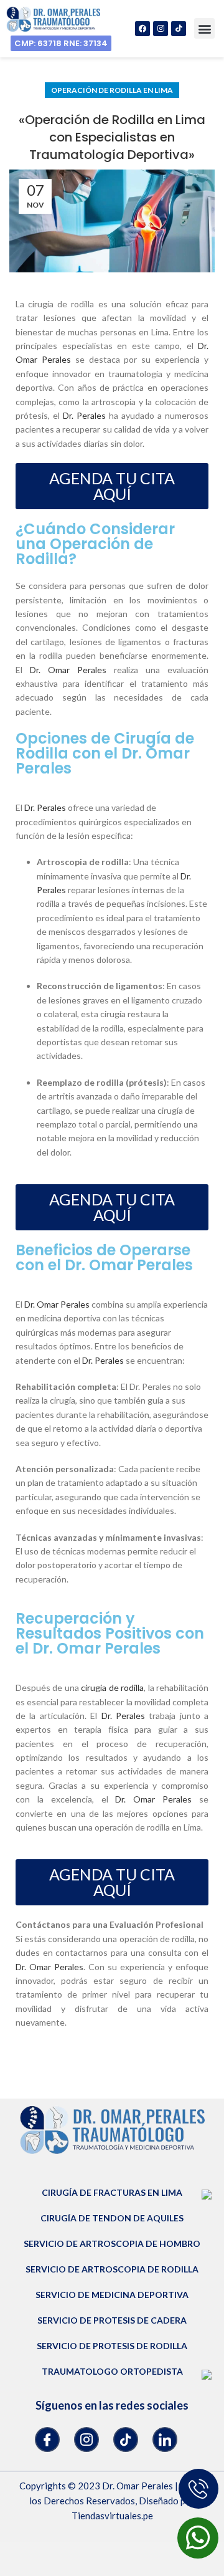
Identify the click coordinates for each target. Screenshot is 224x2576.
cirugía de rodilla (112, 1688)
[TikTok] (126, 2440)
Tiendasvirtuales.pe (112, 2516)
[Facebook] (142, 29)
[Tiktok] (179, 29)
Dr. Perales (84, 415)
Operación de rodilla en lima (112, 90)
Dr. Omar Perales (68, 670)
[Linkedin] (165, 2440)
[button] (204, 28)
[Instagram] (161, 29)
